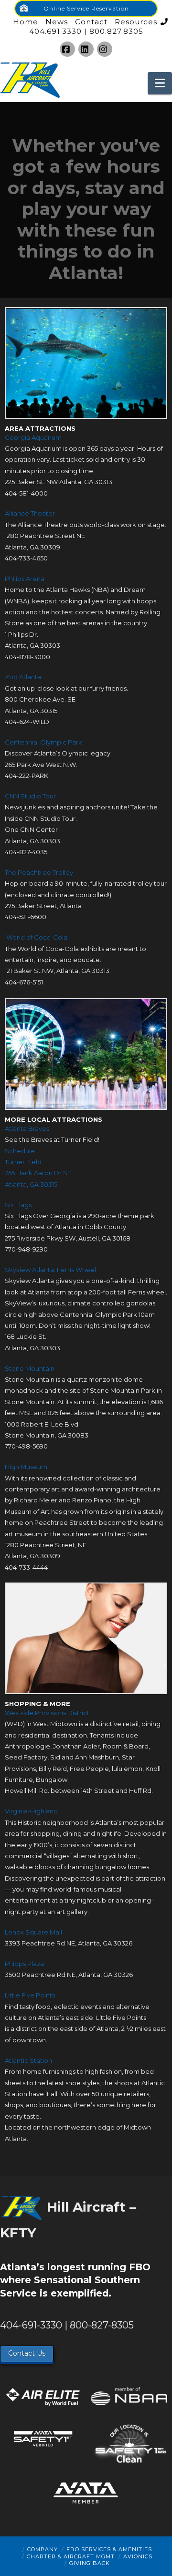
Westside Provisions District (47, 1713)
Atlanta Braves (27, 1128)
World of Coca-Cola (37, 937)
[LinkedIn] (86, 49)
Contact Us (27, 2353)
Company (43, 2549)
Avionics (138, 2556)
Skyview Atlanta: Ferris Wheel (50, 1270)
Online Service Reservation (86, 8)
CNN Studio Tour (30, 796)
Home (26, 22)
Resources (136, 22)
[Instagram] (105, 49)
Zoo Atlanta (23, 677)
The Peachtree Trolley (39, 872)
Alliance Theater (30, 513)
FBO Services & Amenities (109, 2549)
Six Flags (18, 1205)
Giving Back (90, 2563)
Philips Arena (25, 579)
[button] (160, 83)
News (57, 22)
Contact (91, 22)
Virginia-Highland (31, 1811)
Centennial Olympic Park (43, 742)
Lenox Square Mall (33, 1932)
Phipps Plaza (24, 1964)
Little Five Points (30, 1995)
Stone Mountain (30, 1368)
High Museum (26, 1467)
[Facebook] (67, 49)
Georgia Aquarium (33, 437)
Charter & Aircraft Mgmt (71, 2556)
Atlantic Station (28, 2060)
